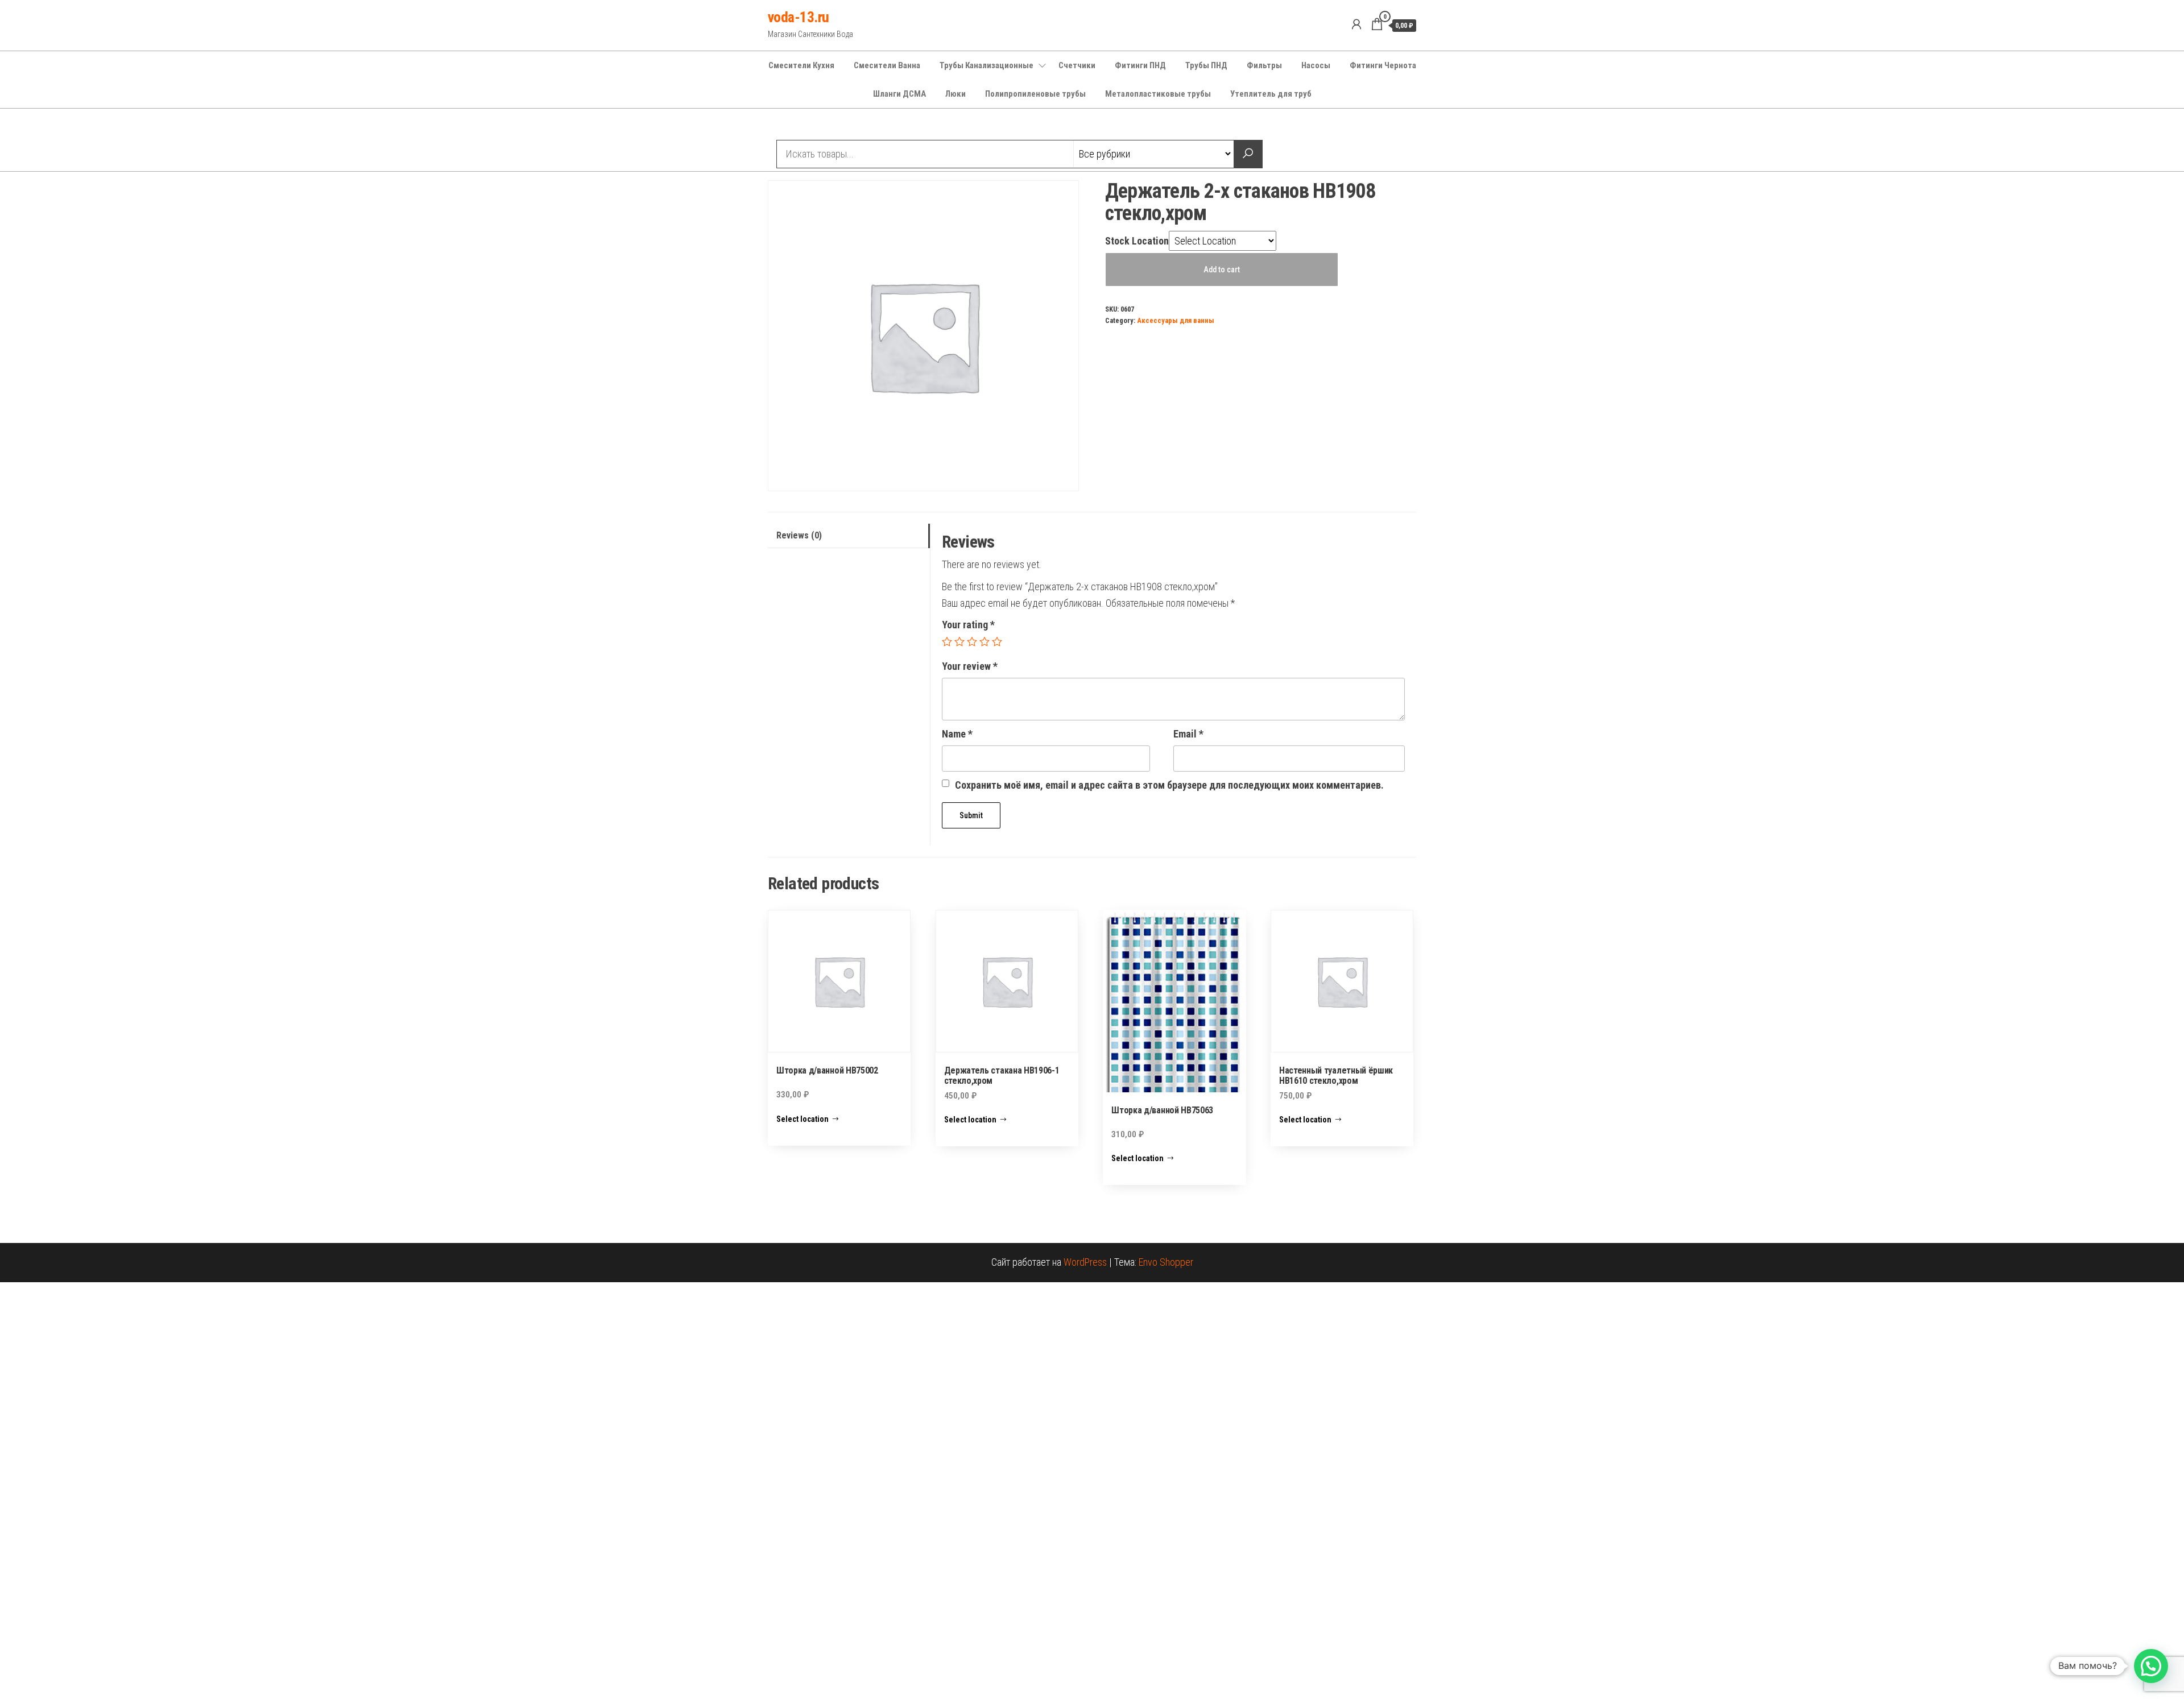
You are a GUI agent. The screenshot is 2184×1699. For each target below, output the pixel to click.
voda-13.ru (799, 17)
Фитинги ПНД (1140, 65)
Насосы (1316, 65)
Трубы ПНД (1206, 65)
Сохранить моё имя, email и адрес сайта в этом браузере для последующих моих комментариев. (1169, 785)
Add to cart (1222, 270)
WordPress (1085, 1262)
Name (957, 734)
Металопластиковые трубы (1158, 94)
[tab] (849, 536)
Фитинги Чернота (1383, 65)
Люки (955, 94)
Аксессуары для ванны (1176, 320)
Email (1188, 734)
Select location (803, 1119)
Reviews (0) (799, 535)
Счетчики (1077, 65)
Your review (970, 666)
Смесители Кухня (801, 65)
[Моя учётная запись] (1356, 24)
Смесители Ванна (887, 65)
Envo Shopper (1166, 1262)
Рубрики (809, 126)
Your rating (968, 625)
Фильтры (1264, 65)
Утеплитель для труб (1271, 94)
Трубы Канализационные (986, 65)
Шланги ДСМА (899, 94)
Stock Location (1137, 241)
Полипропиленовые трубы (1035, 94)
